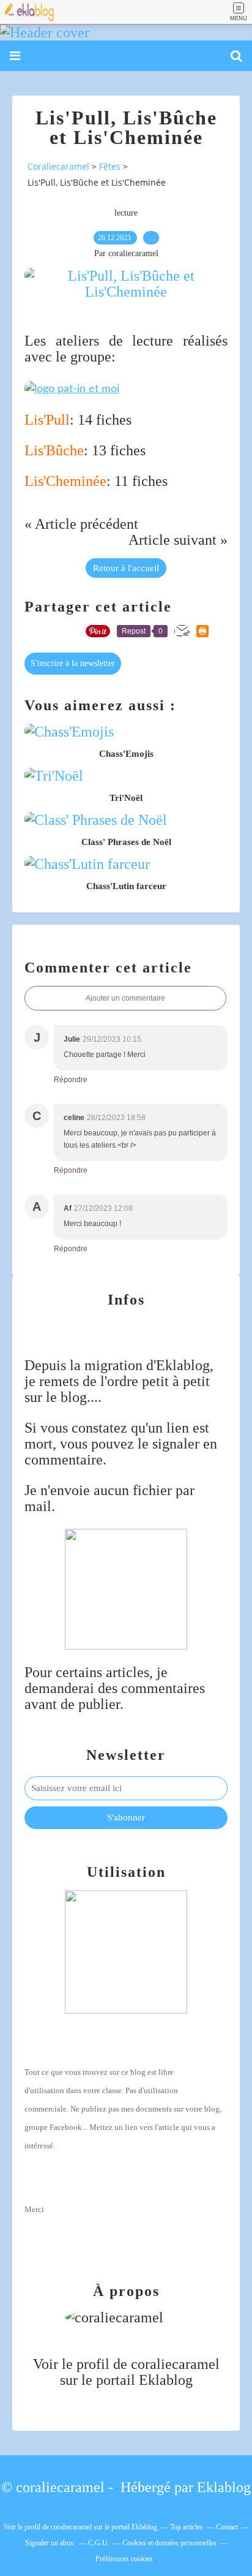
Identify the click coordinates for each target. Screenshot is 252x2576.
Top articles (187, 2527)
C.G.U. (99, 2543)
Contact (227, 2527)
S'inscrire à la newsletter (73, 663)
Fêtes (110, 166)
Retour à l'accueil (126, 568)
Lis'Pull (47, 420)
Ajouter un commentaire (125, 998)
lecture (126, 213)
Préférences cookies (124, 2559)
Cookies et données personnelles (169, 2543)
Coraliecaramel (58, 166)
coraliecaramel (175, 2364)
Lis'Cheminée (65, 481)
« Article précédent (81, 524)
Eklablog (224, 2487)
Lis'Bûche (54, 450)
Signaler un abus (50, 2543)
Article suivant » (178, 540)
